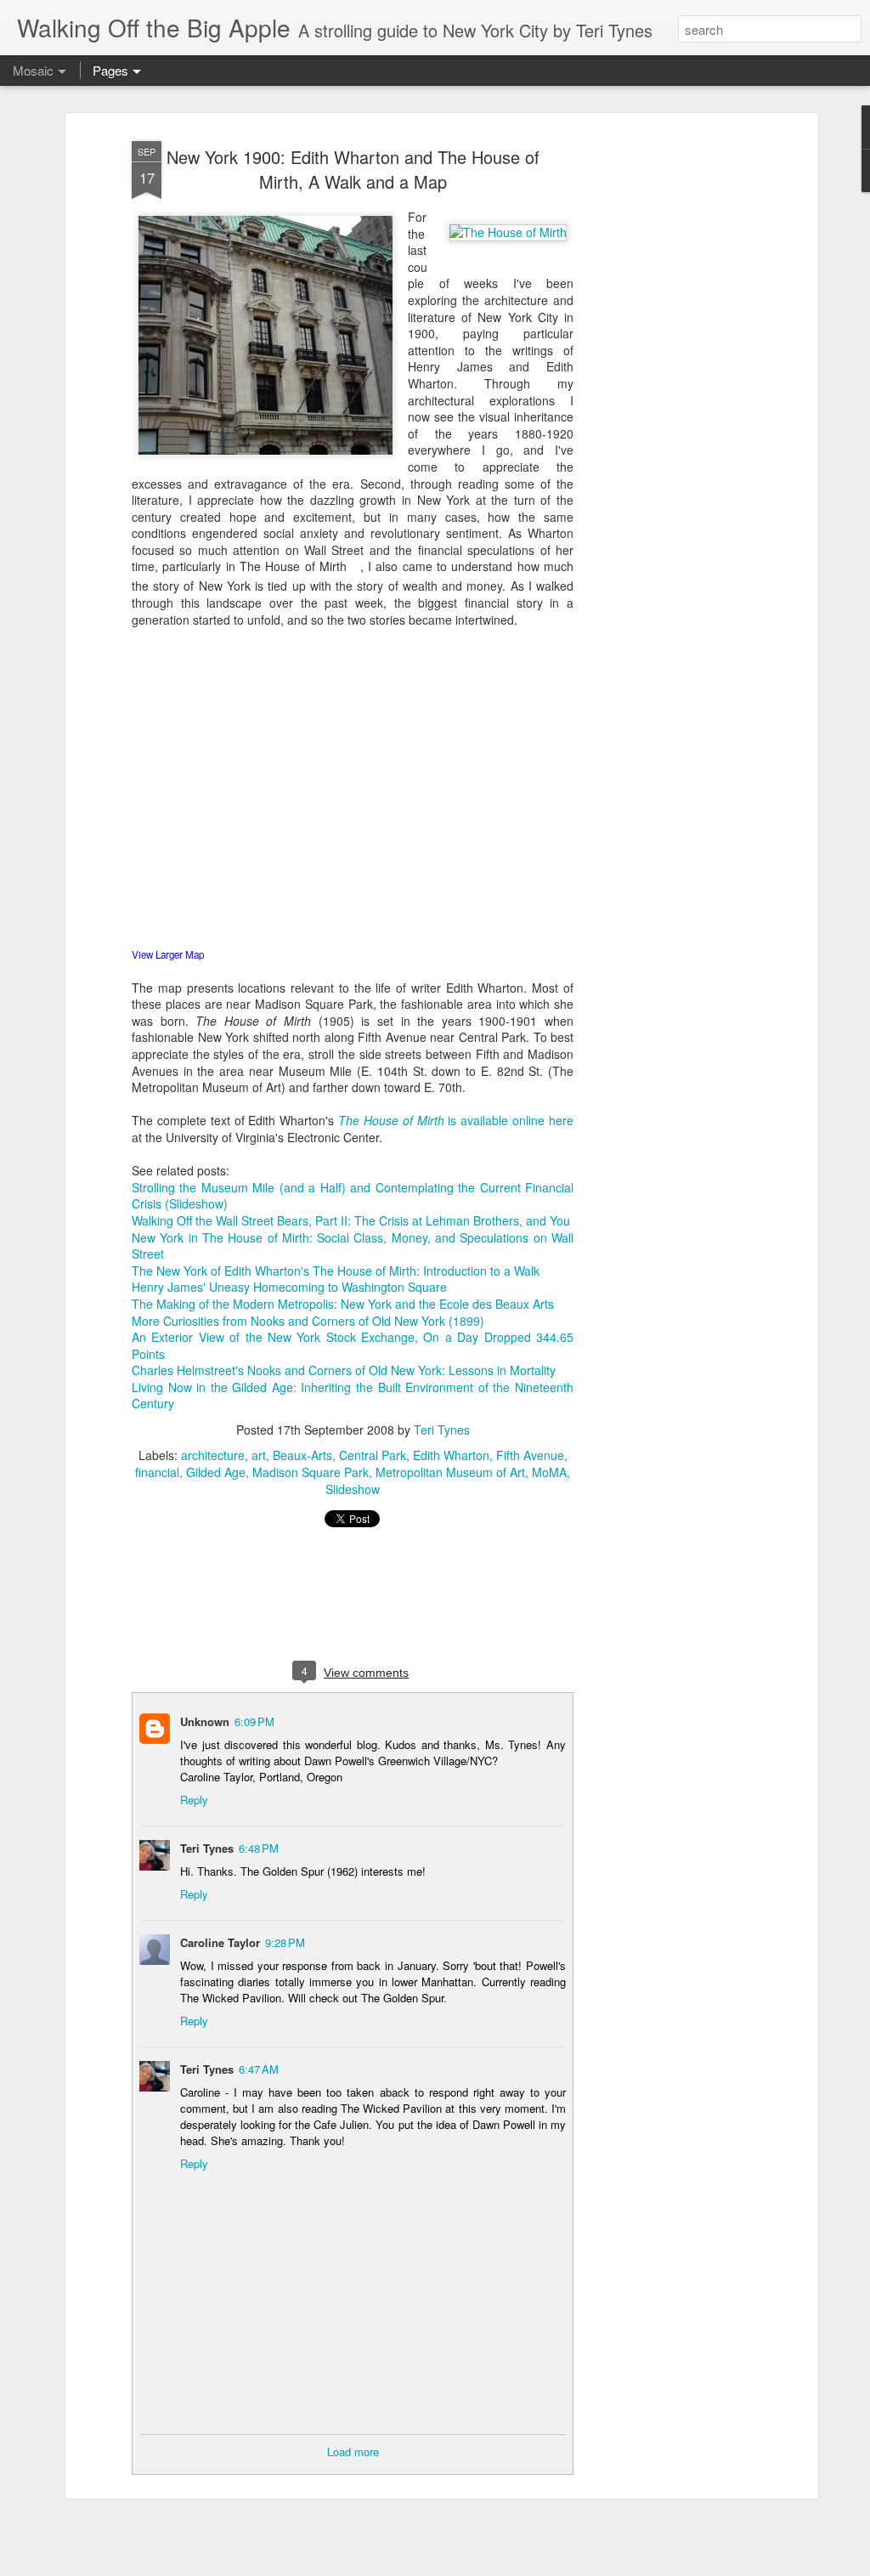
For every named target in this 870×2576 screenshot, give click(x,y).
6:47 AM (259, 2069)
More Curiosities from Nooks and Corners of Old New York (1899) (308, 1321)
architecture (213, 1455)
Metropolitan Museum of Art (450, 1472)
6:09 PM (254, 1721)
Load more (353, 2451)
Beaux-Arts (302, 1455)
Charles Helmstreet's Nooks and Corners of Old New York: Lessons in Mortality (344, 1370)
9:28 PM (285, 1942)
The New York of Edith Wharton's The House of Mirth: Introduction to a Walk (336, 1271)
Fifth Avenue (530, 1455)
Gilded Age (216, 1472)
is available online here (456, 1120)
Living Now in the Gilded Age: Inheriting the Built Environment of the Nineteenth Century (353, 1396)
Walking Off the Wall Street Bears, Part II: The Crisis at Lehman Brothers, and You (351, 1220)
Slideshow (353, 1489)
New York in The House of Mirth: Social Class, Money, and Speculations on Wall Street (353, 1246)
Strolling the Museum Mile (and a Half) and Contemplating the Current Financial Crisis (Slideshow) (353, 1196)
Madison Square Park (311, 1472)
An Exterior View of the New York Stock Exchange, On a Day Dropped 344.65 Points (353, 1345)
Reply (194, 1800)
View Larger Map (168, 954)
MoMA (549, 1472)
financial (157, 1472)
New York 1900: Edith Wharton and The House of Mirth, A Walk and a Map (353, 169)
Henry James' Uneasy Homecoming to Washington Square (289, 1287)
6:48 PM (259, 1848)
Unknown (205, 1721)
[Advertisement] (667, 400)
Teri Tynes (442, 1430)
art (259, 1455)
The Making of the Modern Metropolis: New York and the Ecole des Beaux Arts (343, 1304)
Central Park (373, 1455)
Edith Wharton (451, 1455)
